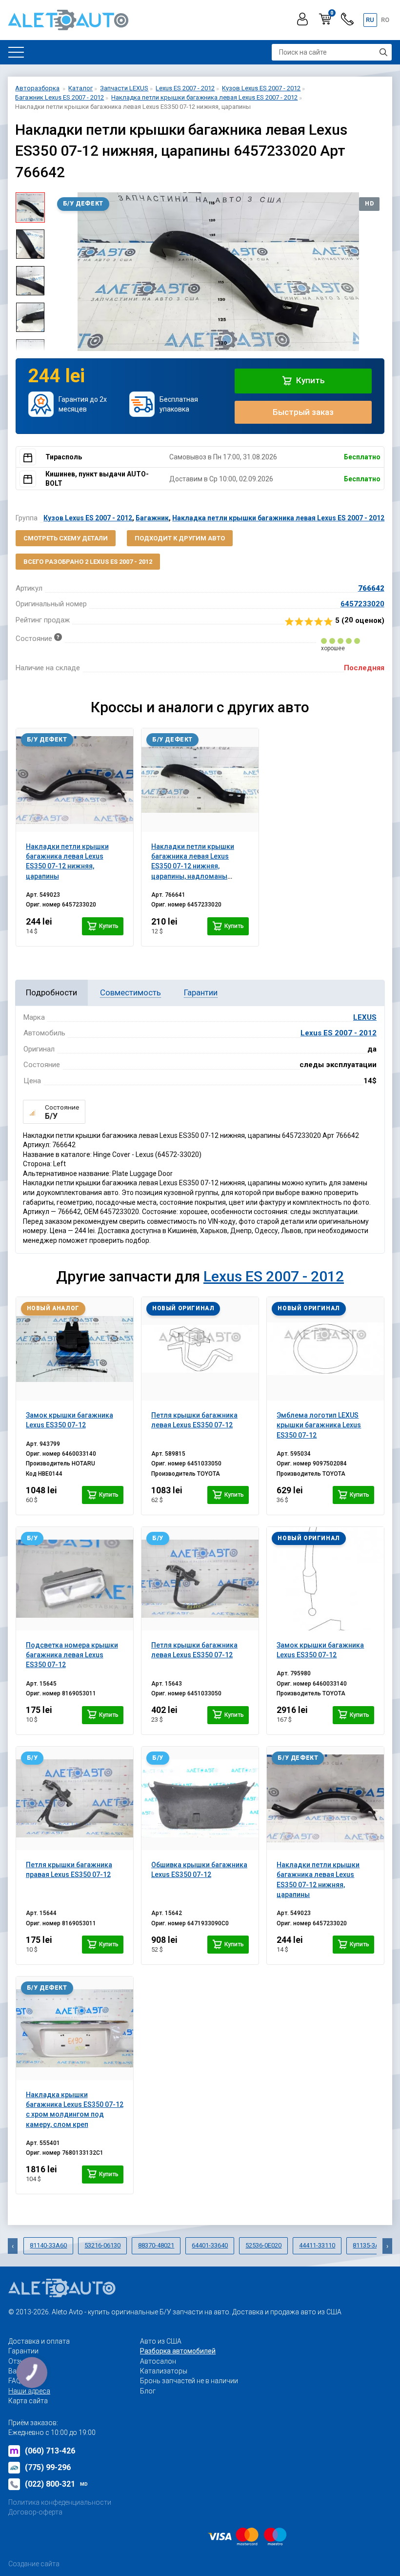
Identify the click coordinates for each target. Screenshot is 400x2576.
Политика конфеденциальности (60, 2502)
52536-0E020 (263, 2245)
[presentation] (60, 272)
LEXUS (365, 1017)
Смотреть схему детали (66, 538)
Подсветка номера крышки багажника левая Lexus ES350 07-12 (72, 1655)
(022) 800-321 (56, 2484)
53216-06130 (102, 2245)
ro (385, 20)
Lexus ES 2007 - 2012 (339, 1033)
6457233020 (362, 604)
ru (370, 20)
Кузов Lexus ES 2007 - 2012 (88, 518)
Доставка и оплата (39, 2341)
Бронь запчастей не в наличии (189, 2381)
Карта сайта (28, 2401)
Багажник (152, 518)
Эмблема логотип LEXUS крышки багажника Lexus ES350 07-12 (319, 1425)
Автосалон (158, 2361)
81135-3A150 (371, 2245)
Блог (148, 2391)
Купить (310, 380)
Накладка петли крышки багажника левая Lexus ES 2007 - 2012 (278, 518)
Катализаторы (164, 2371)
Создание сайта (34, 2564)
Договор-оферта (35, 2512)
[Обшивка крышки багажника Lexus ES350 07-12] (200, 1798)
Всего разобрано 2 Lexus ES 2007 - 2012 (88, 562)
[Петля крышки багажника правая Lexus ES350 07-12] (75, 1798)
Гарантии (23, 2351)
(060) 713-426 (50, 2451)
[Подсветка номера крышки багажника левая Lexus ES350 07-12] (75, 1579)
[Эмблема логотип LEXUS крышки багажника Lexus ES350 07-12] (325, 1349)
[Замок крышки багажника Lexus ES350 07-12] (75, 1349)
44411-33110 (317, 2245)
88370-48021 (156, 2245)
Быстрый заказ (303, 412)
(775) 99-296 (48, 2467)
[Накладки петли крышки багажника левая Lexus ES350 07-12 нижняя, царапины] (75, 780)
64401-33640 (210, 2245)
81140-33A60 (48, 2245)
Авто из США (161, 2341)
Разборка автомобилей (178, 2351)
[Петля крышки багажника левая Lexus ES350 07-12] (200, 1349)
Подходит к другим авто (180, 538)
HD (369, 204)
